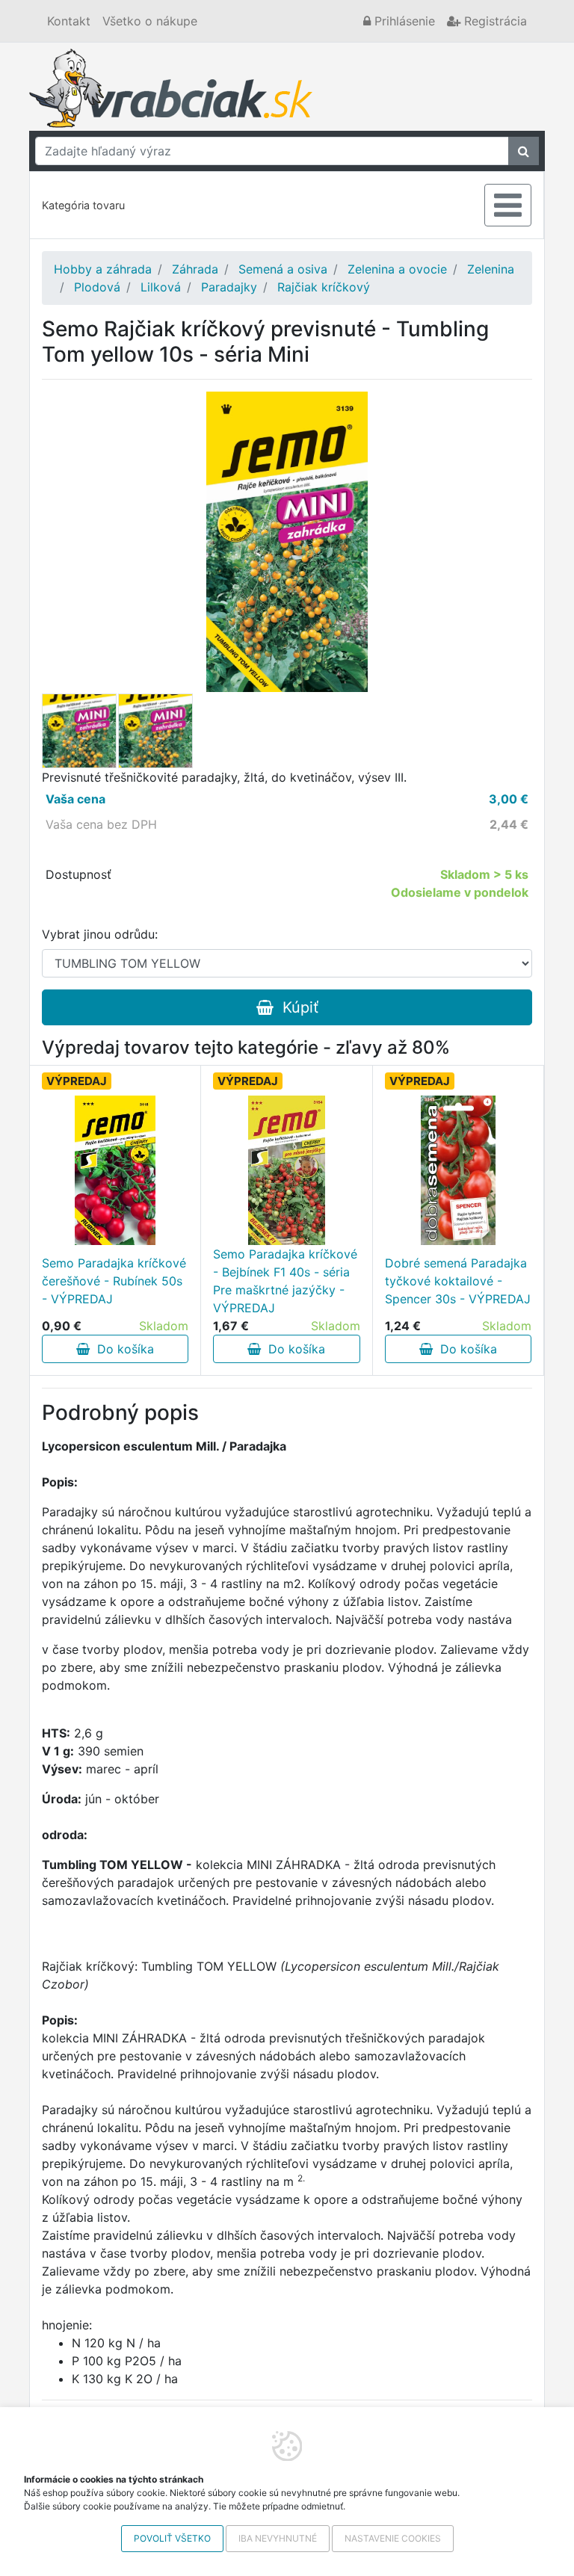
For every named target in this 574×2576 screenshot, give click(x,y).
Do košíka (122, 1349)
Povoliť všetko (172, 2538)
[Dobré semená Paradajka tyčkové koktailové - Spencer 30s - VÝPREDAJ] (458, 1170)
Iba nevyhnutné (278, 2538)
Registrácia (494, 21)
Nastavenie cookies (393, 2538)
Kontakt (69, 21)
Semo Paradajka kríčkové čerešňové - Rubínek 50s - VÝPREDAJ (114, 1281)
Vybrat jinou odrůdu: (100, 934)
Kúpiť (296, 1007)
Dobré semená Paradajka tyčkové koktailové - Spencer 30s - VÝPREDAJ (458, 1281)
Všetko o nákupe (150, 21)
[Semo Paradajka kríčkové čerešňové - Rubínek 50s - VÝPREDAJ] (115, 1170)
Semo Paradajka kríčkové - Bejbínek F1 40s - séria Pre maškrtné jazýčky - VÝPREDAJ (285, 1281)
